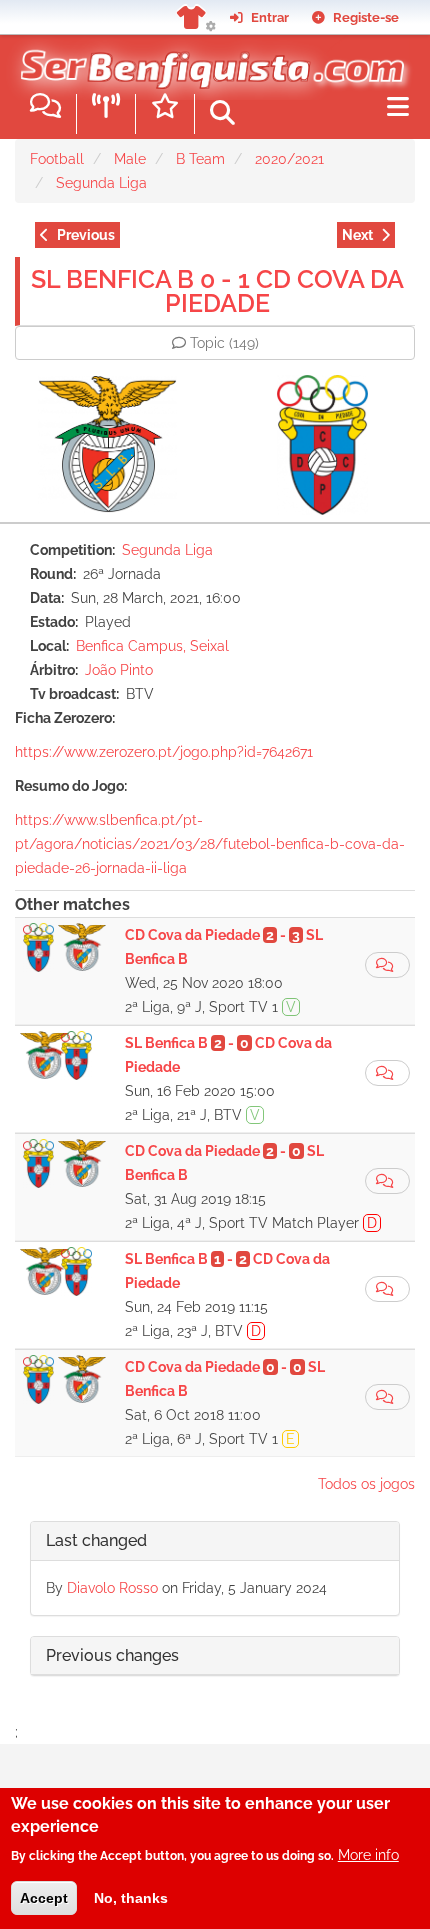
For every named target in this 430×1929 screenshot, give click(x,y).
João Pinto (119, 670)
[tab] (215, 1541)
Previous (86, 235)
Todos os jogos (366, 1484)
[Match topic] (387, 965)
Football (57, 159)
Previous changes (112, 1655)
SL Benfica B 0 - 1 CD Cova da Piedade (217, 291)
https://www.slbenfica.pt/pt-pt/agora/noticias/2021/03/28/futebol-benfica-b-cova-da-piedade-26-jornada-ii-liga (210, 844)
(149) (224, 343)
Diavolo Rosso (112, 1588)
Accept (44, 1898)
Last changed (96, 1540)
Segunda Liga (101, 183)
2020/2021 (289, 159)
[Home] (207, 59)
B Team (200, 159)
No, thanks (131, 1898)
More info (368, 1855)
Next (357, 235)
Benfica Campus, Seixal (152, 646)
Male (130, 159)
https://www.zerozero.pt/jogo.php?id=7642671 (164, 752)
